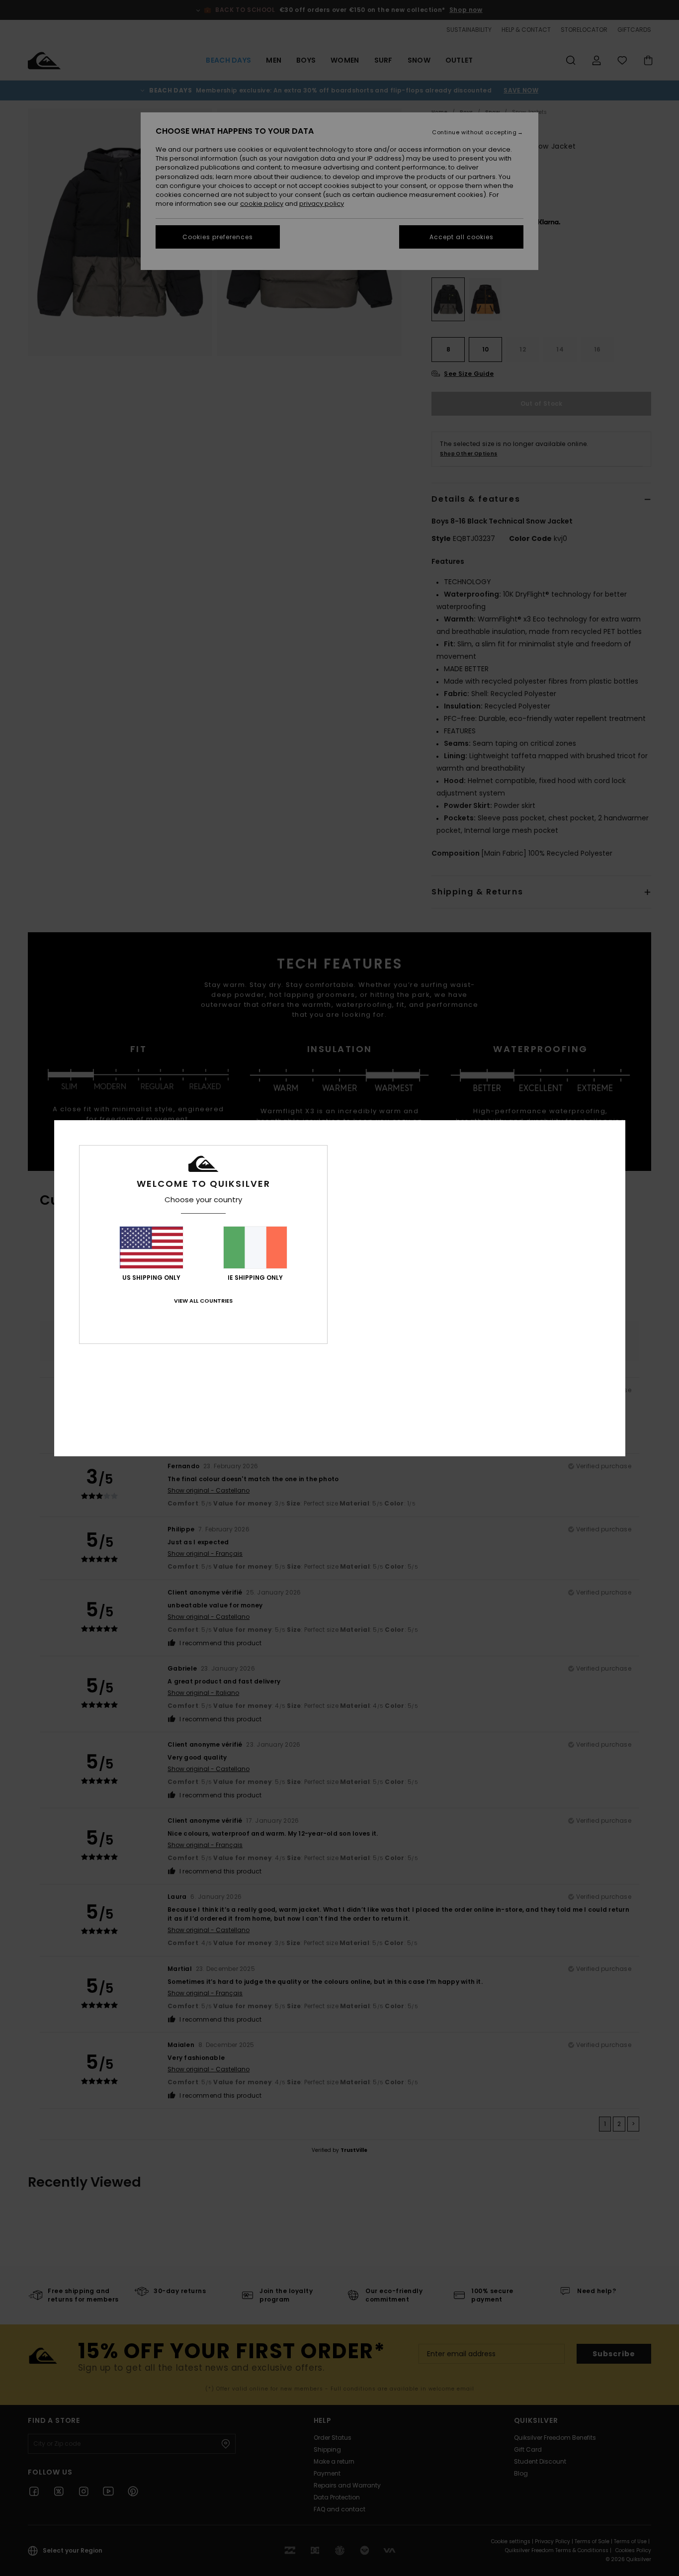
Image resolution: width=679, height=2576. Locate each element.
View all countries (203, 1301)
